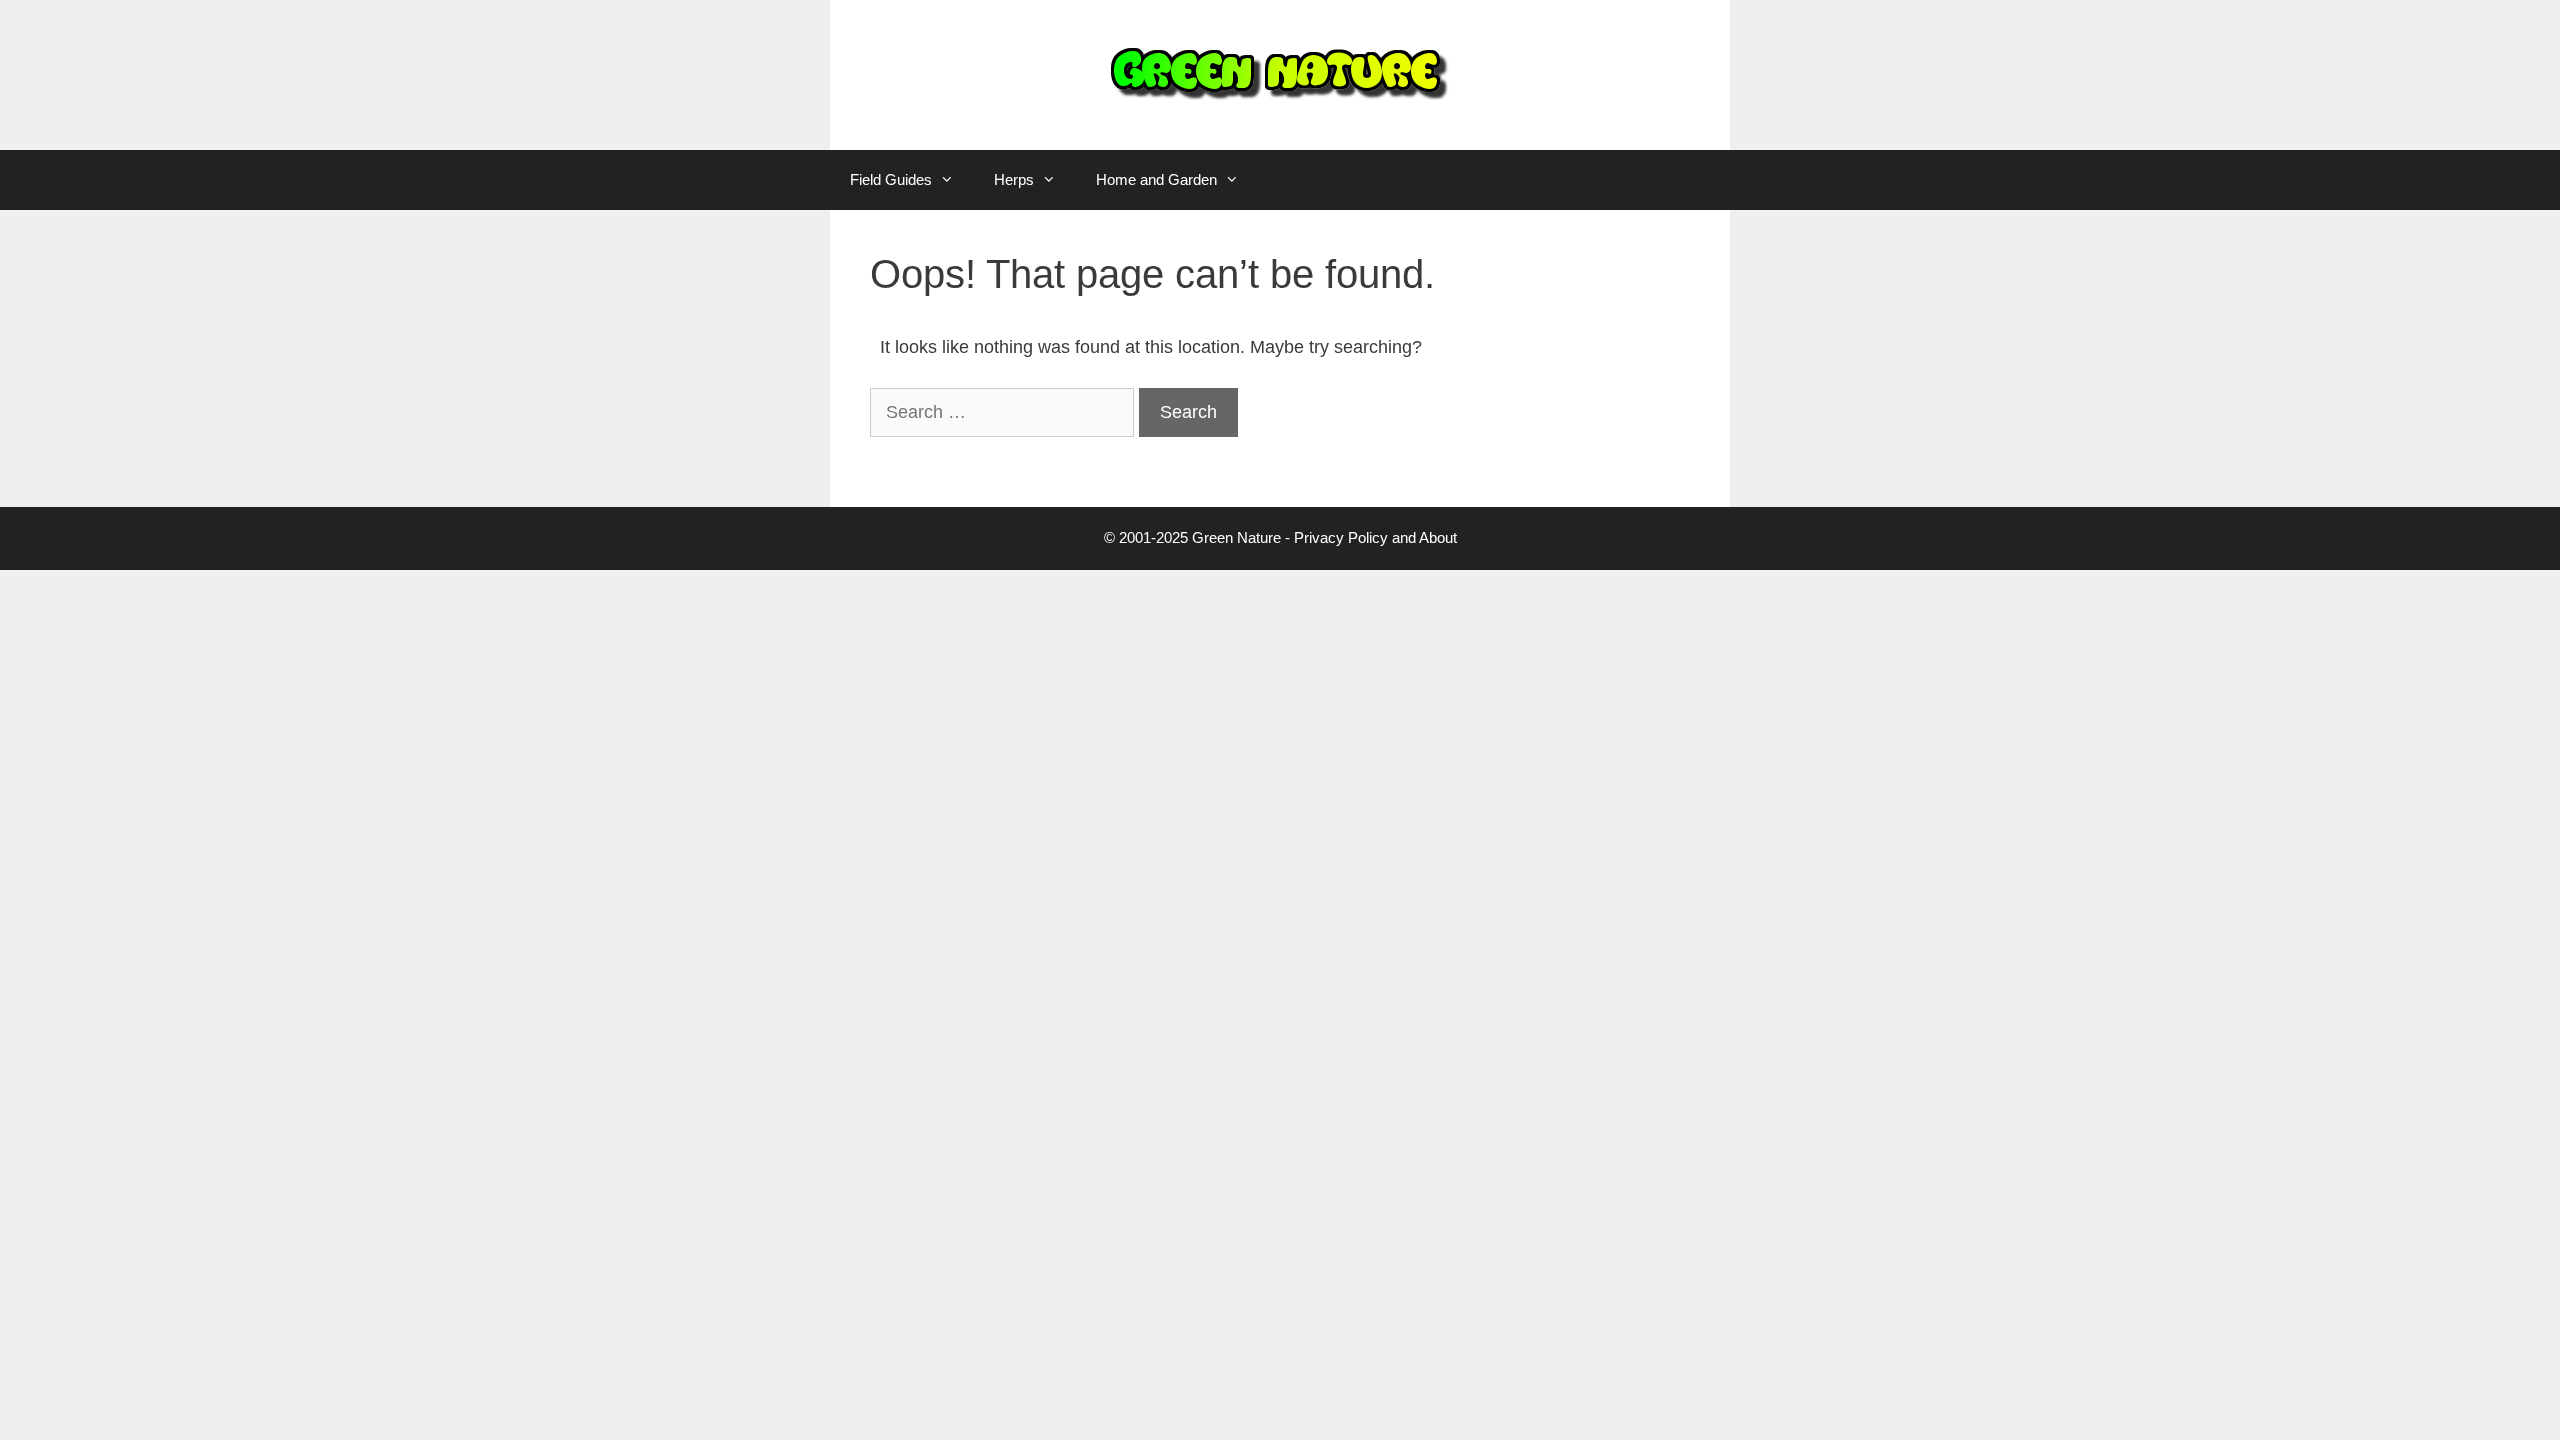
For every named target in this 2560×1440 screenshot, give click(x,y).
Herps (1014, 179)
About (1438, 537)
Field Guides (891, 179)
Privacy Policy (1341, 537)
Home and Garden (1156, 179)
